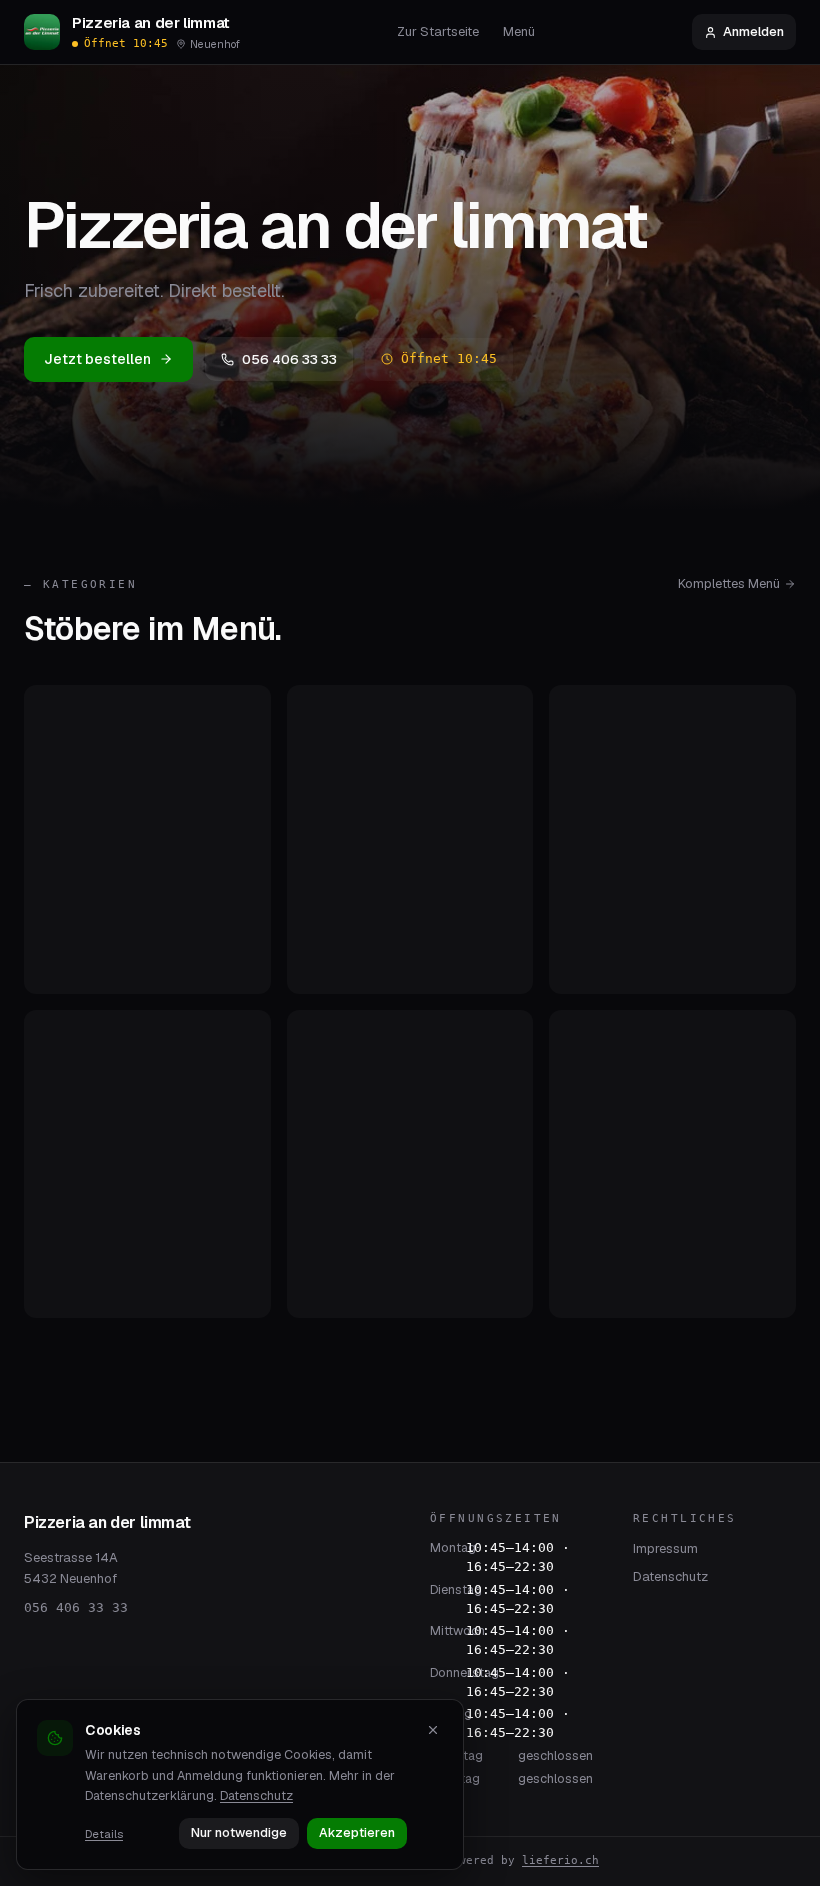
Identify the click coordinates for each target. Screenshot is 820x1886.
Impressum (665, 1548)
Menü (519, 31)
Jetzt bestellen (97, 359)
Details (104, 1833)
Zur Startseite (438, 31)
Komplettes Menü (729, 583)
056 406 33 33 (289, 359)
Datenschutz (670, 1576)
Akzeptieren (357, 1832)
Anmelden (753, 31)
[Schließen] (433, 1730)
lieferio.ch (560, 1860)
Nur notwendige (239, 1832)
